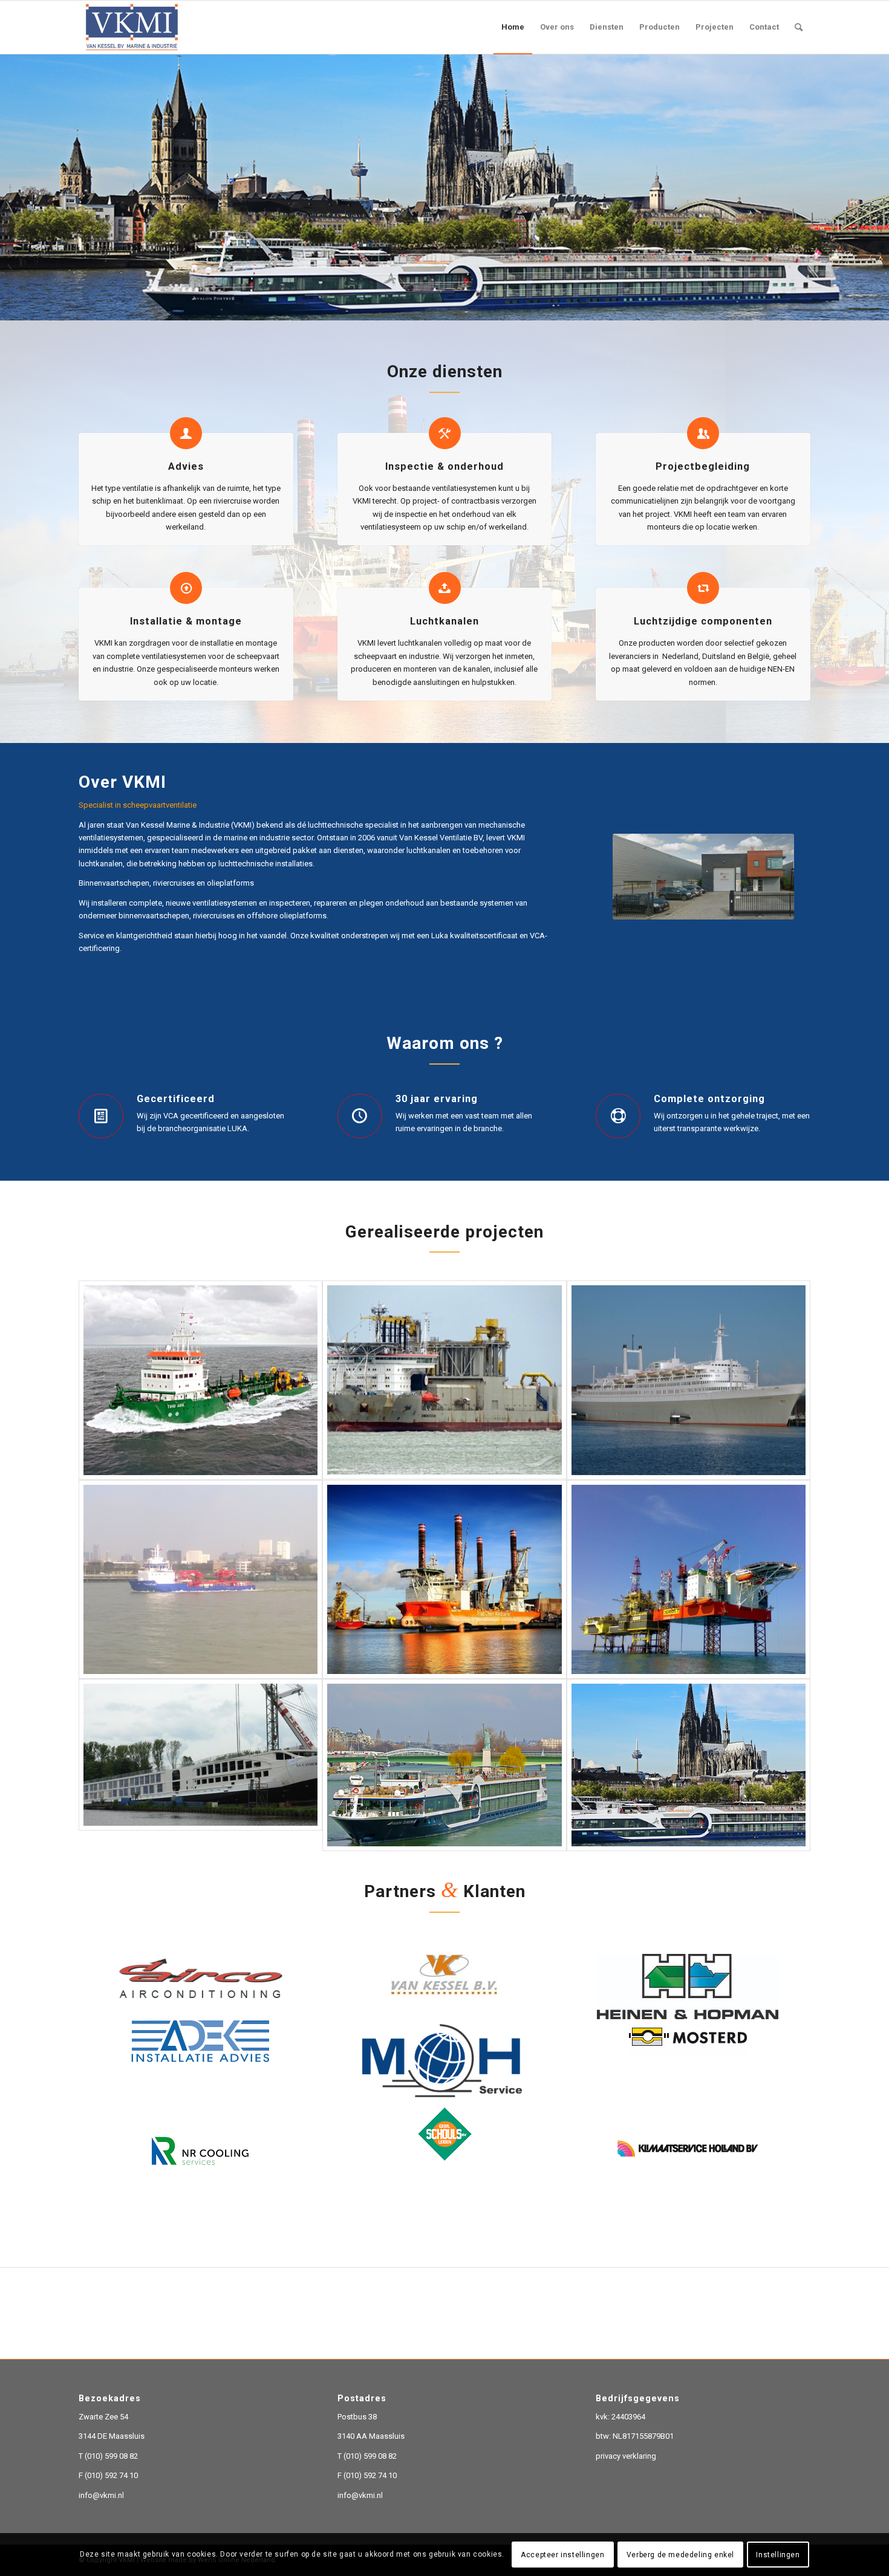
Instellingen (778, 2555)
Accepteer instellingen (562, 2555)
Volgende (878, 200)
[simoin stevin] (444, 1431)
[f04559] (200, 1431)
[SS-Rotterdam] (689, 1431)
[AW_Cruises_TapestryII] (444, 1815)
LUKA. (238, 1179)
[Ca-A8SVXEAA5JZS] (444, 1630)
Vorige (11, 200)
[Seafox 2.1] (689, 1630)
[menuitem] (513, 27)
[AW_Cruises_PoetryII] (689, 1815)
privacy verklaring (626, 2507)
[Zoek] (799, 27)
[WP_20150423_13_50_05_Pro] (200, 1630)
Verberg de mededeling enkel (680, 2555)
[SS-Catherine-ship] (200, 1815)
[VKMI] (132, 27)
